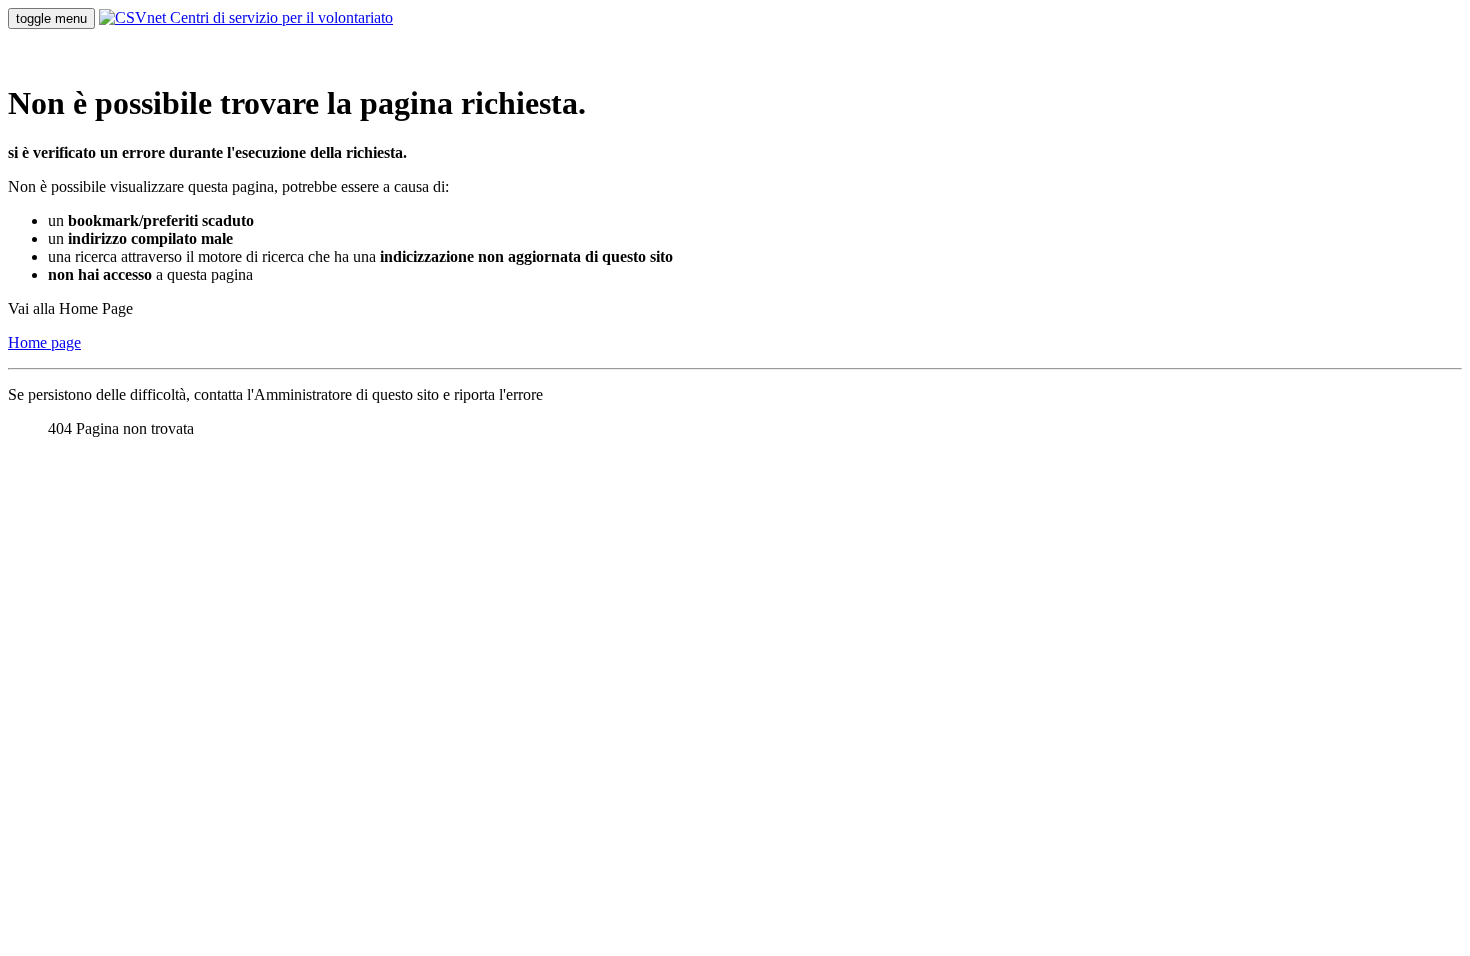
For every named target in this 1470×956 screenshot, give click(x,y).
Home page (44, 342)
